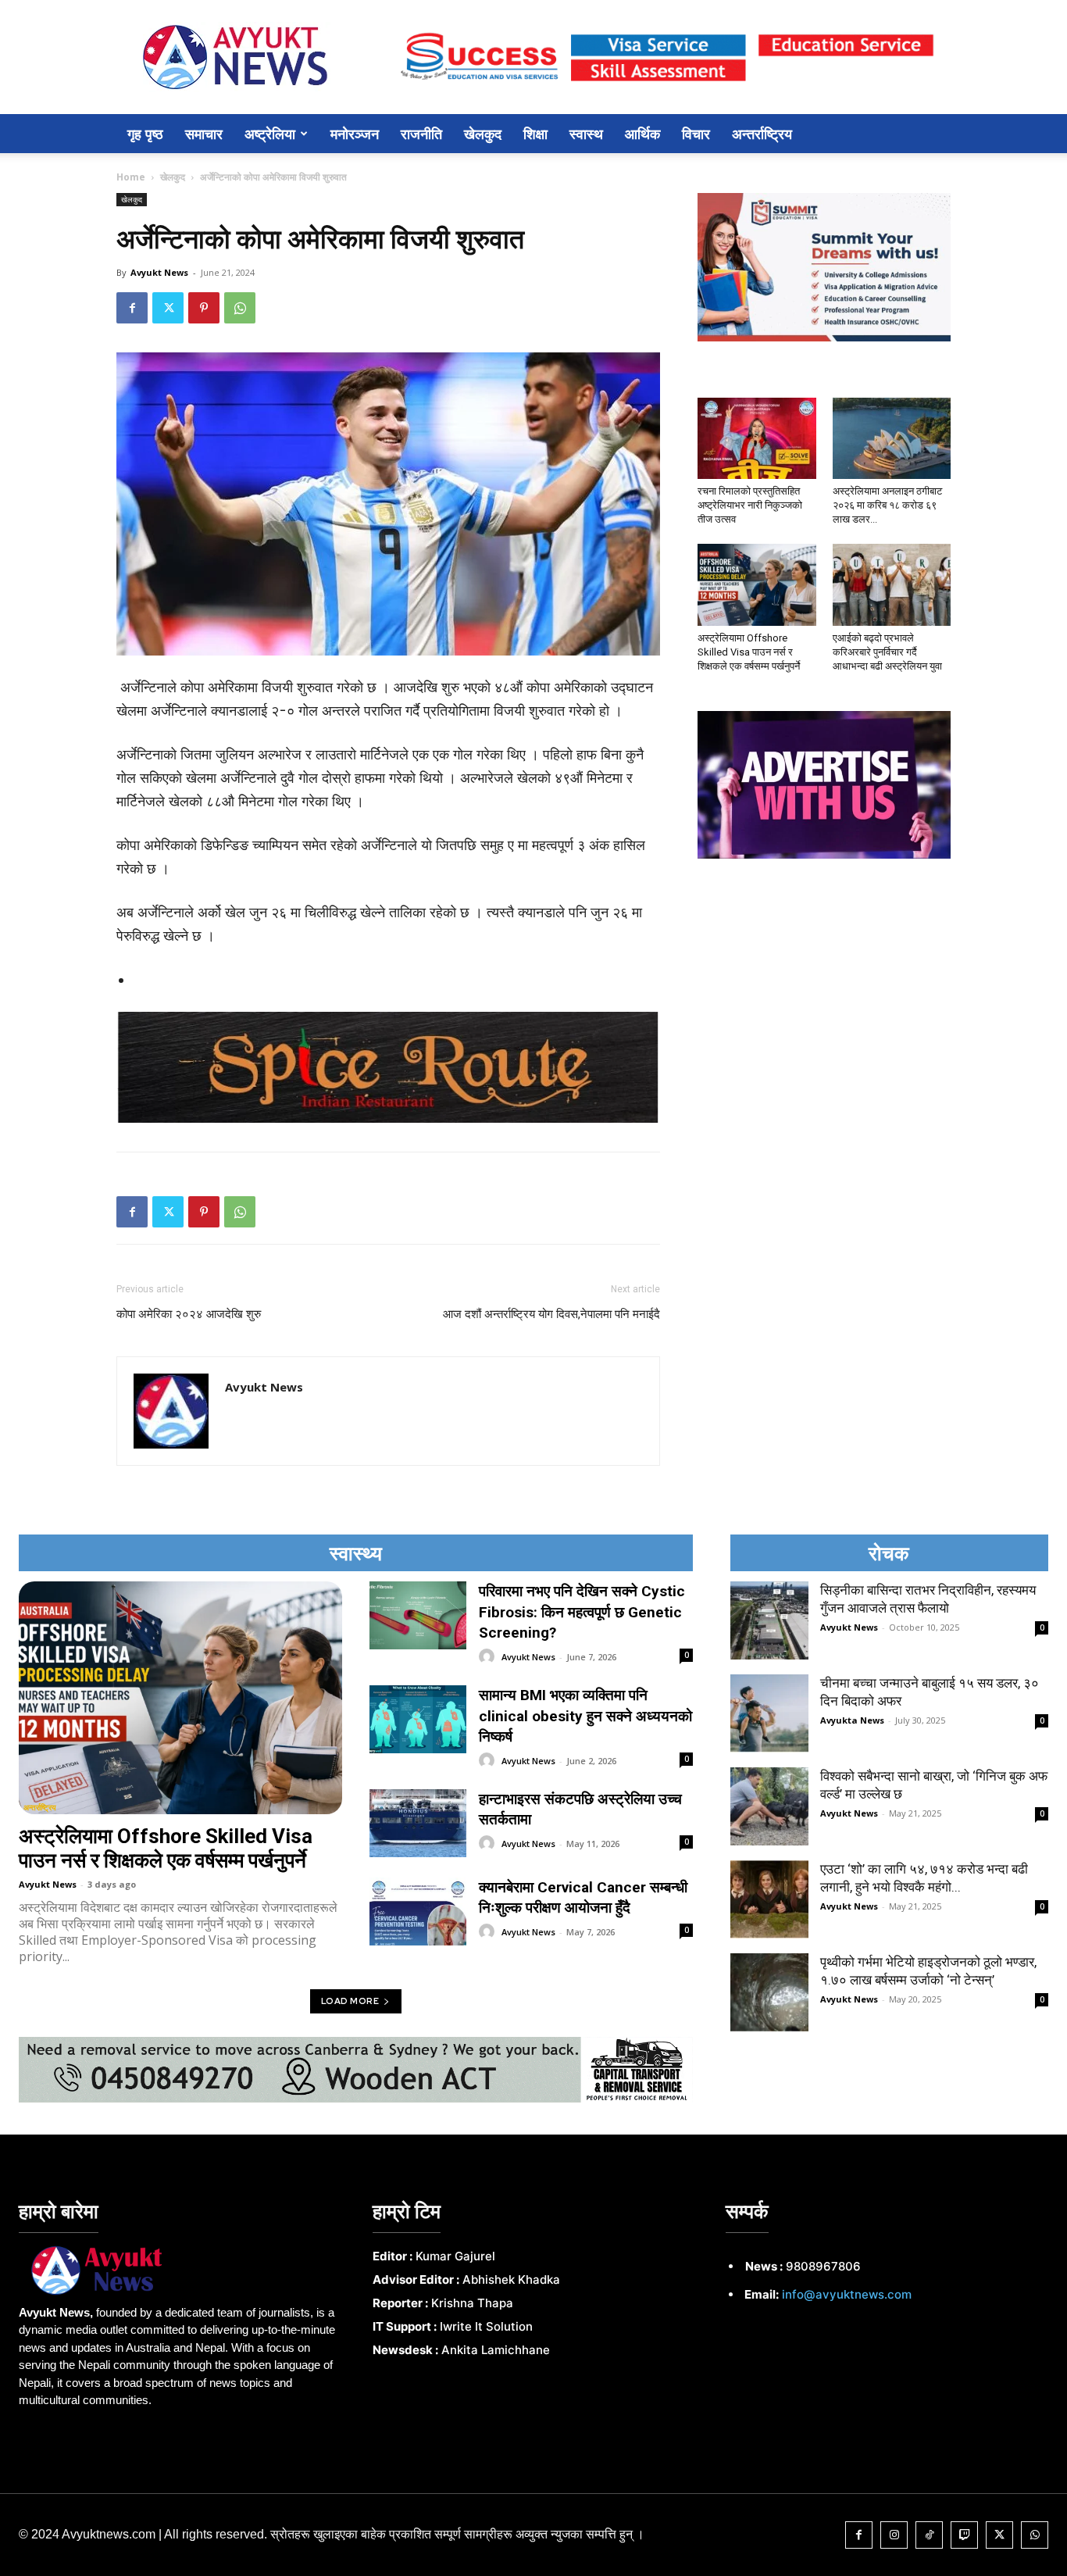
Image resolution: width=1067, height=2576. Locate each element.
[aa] (180, 2271)
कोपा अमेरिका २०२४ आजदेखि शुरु (189, 1314)
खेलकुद (483, 134)
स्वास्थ (586, 134)
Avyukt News (159, 272)
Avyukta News (852, 1720)
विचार (696, 134)
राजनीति (421, 134)
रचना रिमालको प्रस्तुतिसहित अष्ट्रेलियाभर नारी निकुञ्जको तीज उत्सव (750, 505)
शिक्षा (535, 134)
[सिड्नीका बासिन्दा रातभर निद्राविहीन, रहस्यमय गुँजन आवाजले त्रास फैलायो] (769, 1620)
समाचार (204, 134)
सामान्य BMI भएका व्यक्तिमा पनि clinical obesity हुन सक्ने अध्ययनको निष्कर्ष (585, 1716)
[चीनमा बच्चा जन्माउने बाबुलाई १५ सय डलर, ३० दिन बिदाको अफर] (769, 1713)
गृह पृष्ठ (145, 134)
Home (131, 177)
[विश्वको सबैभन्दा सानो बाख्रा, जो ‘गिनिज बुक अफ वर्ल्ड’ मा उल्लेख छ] (769, 1806)
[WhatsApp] (240, 308)
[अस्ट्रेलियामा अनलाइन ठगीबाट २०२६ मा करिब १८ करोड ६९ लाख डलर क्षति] (892, 438)
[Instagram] (894, 2535)
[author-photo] (489, 1657)
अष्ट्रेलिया (270, 134)
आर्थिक (642, 134)
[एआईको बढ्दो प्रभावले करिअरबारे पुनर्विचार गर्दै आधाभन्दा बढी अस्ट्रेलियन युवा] (892, 584)
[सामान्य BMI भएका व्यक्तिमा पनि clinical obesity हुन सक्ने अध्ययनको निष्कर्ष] (418, 1719)
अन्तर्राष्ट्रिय (762, 134)
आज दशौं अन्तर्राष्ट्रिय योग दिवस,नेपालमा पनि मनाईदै (551, 1314)
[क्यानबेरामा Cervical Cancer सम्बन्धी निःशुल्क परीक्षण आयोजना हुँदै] (418, 1911)
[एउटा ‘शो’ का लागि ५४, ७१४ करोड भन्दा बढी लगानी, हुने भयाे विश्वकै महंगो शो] (769, 1899)
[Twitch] (964, 2535)
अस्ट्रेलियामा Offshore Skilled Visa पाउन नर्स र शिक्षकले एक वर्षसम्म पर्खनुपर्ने (749, 652)
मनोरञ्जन (355, 134)
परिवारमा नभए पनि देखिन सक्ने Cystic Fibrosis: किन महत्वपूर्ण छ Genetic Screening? (582, 1612)
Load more (350, 2001)
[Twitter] (168, 308)
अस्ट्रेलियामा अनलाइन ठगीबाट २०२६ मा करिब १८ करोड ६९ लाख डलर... (887, 505)
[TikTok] (929, 2535)
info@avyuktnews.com (847, 2294)
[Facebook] (132, 308)
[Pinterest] (204, 308)
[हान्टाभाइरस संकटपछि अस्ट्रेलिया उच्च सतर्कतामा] (418, 1823)
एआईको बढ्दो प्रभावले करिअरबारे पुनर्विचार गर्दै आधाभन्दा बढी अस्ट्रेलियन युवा (887, 652)
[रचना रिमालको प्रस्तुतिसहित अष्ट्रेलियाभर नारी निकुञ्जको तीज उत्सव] (757, 438)
